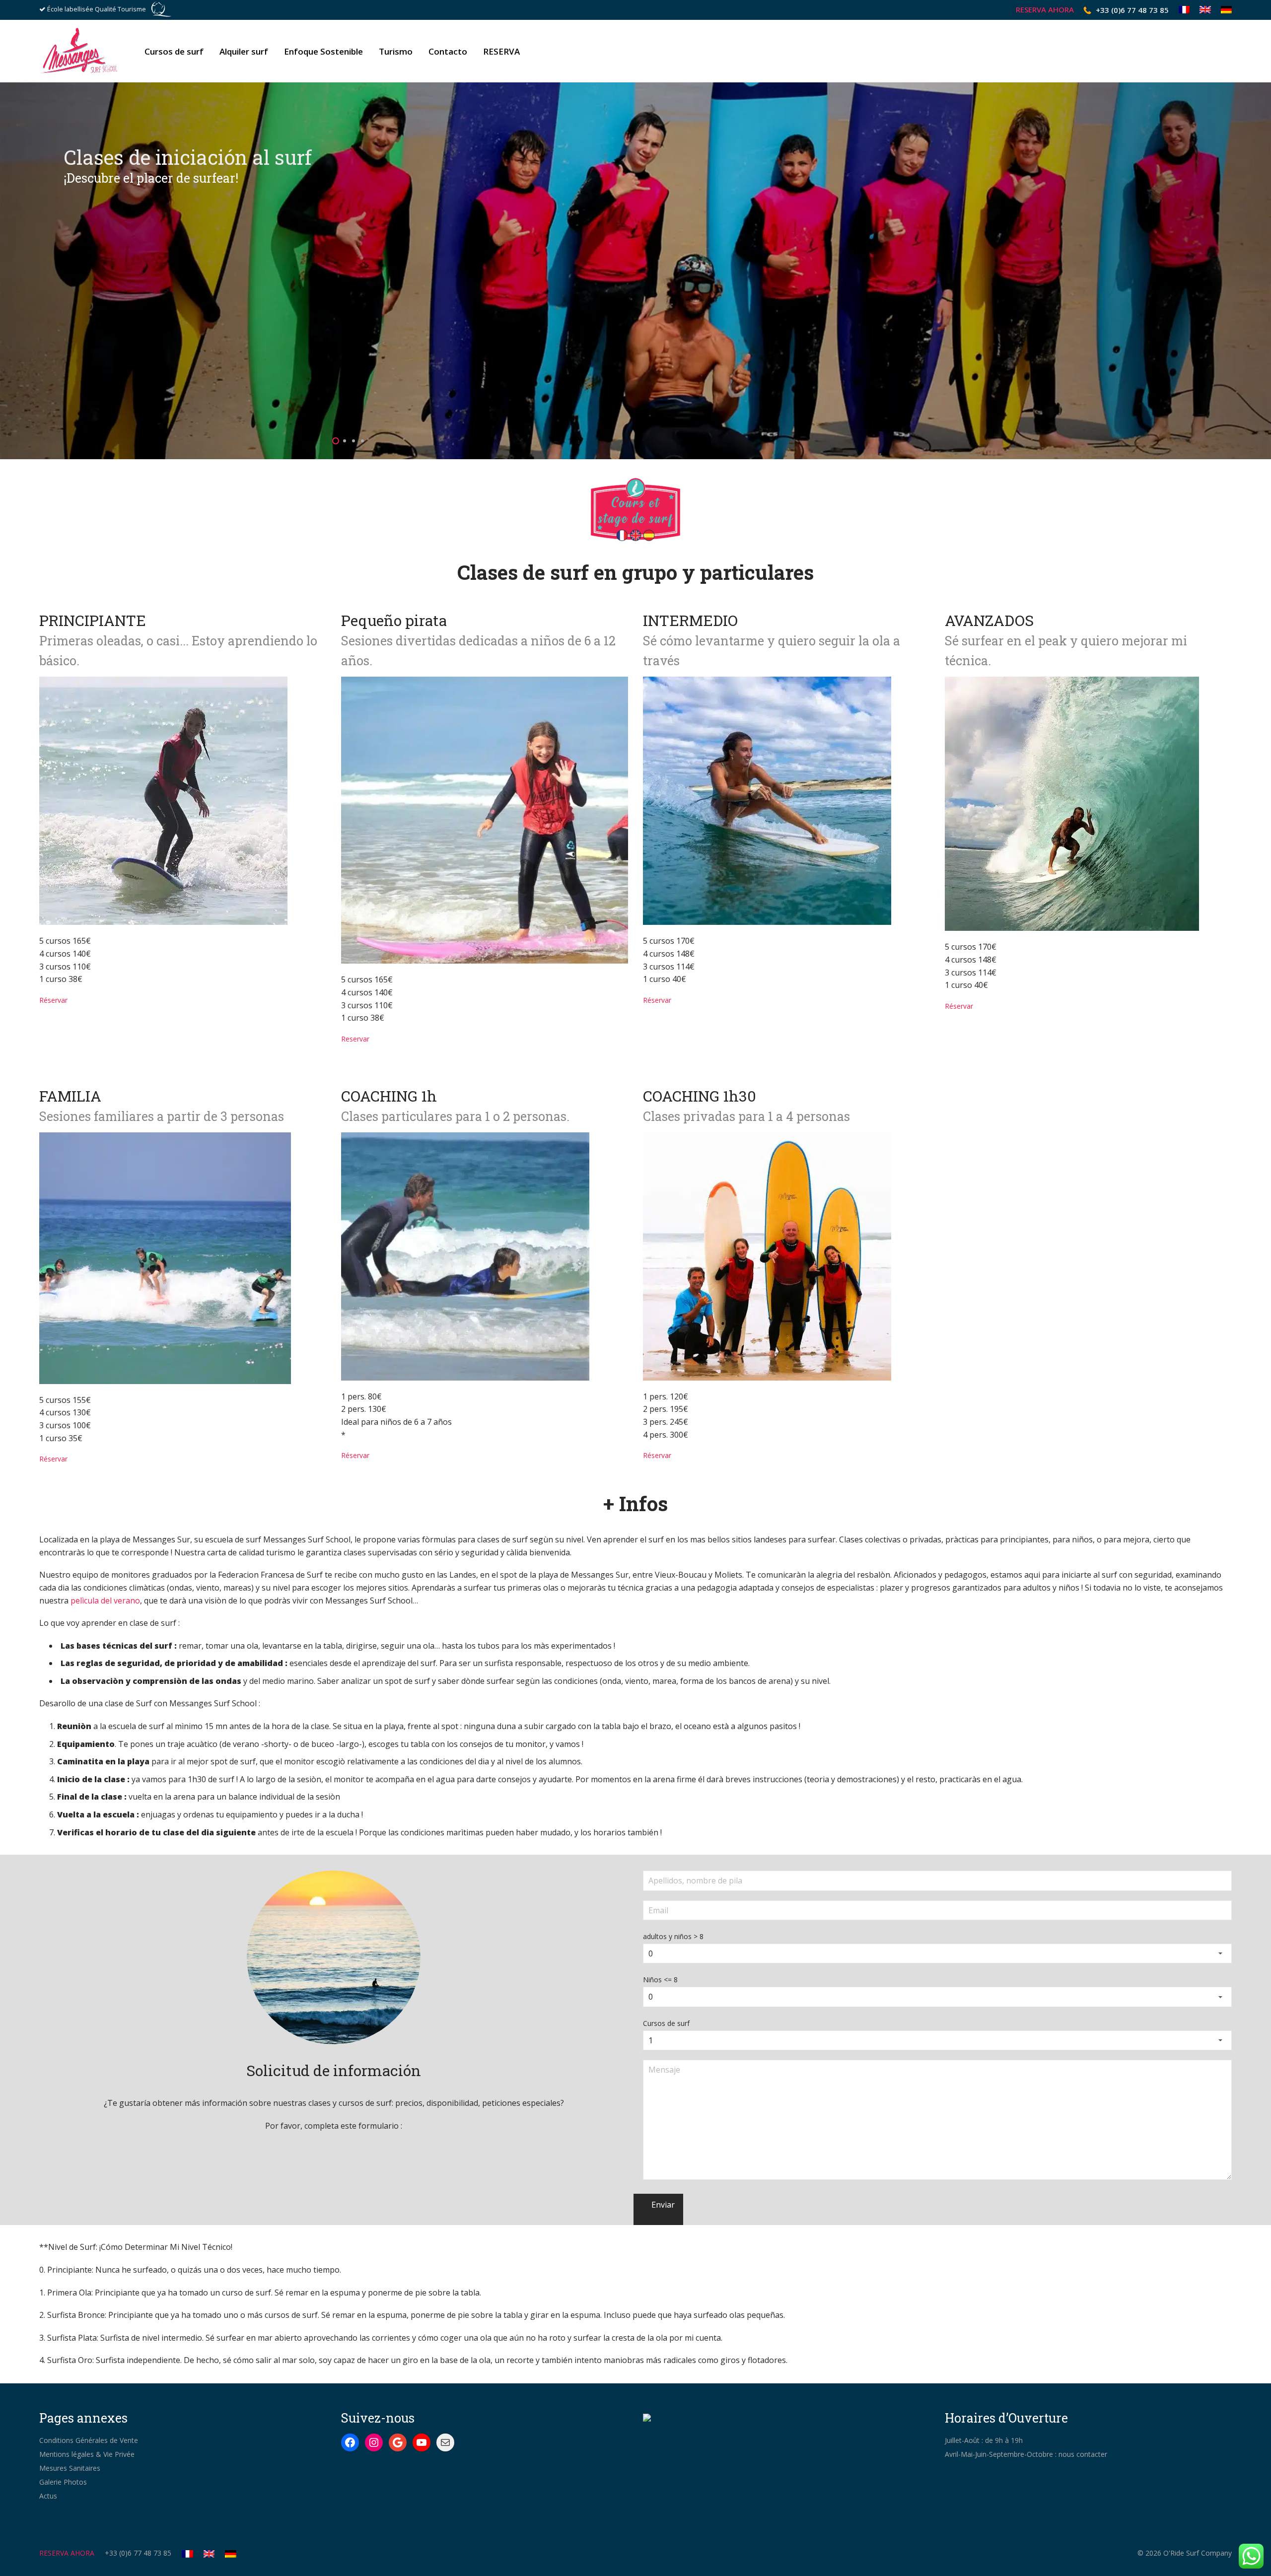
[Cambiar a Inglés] (1205, 10)
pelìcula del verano (105, 1601)
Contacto (448, 51)
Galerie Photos (63, 2482)
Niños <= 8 (660, 1980)
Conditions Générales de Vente (89, 2440)
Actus (48, 2496)
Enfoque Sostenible (323, 51)
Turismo (396, 51)
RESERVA (501, 51)
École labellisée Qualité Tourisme (97, 9)
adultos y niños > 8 (673, 1936)
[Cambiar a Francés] (1184, 10)
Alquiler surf (244, 51)
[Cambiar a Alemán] (1224, 10)
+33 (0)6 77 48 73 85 (1132, 10)
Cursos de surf (174, 51)
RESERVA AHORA (1045, 10)
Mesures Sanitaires (70, 2468)
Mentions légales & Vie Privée (87, 2454)
